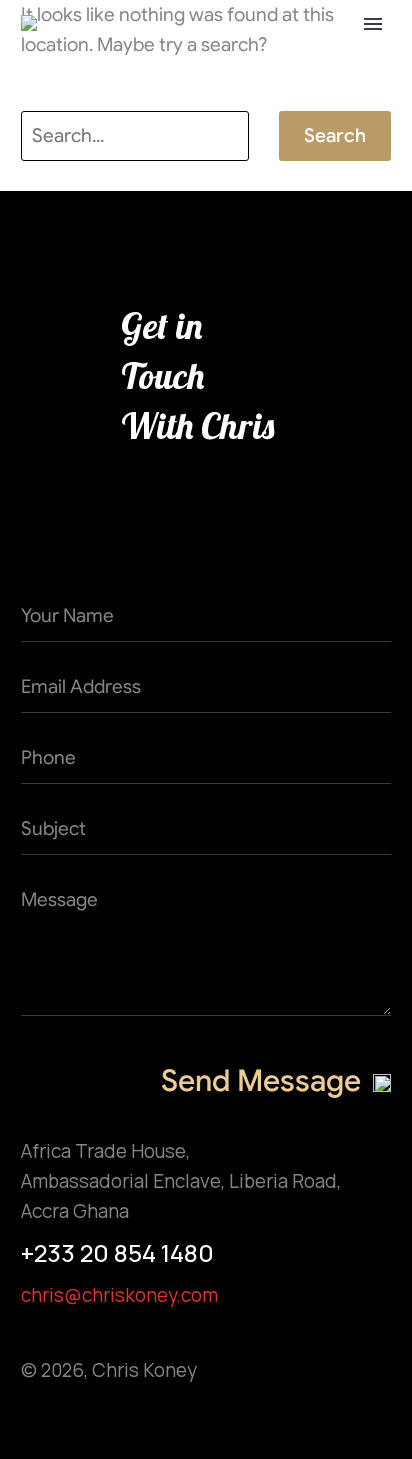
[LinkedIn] (191, 1419)
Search (335, 135)
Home (211, 56)
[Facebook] (35, 1419)
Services (313, 56)
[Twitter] (74, 1419)
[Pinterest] (113, 1419)
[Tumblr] (152, 1419)
